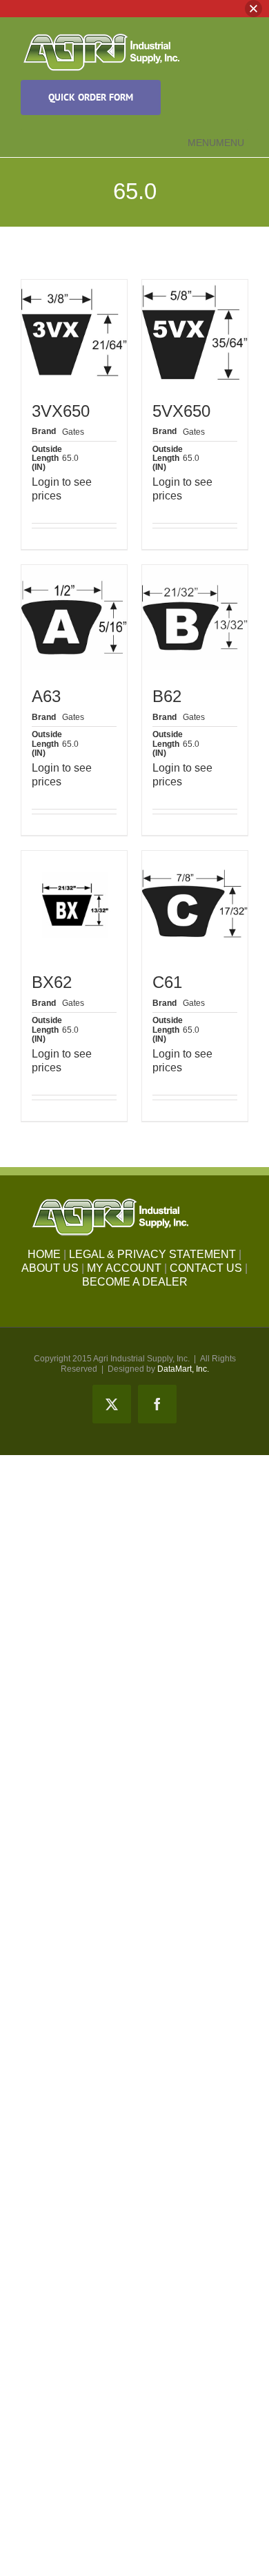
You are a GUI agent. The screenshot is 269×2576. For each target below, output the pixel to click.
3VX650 (61, 411)
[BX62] (74, 904)
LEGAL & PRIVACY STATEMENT (152, 1254)
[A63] (74, 618)
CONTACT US (206, 1268)
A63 (46, 696)
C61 (167, 982)
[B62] (195, 618)
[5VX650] (195, 332)
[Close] (253, 9)
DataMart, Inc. (183, 1369)
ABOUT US (50, 1268)
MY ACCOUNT (124, 1268)
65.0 (70, 458)
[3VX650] (74, 332)
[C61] (195, 904)
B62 (167, 696)
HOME (44, 1254)
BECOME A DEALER (135, 1282)
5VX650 (181, 411)
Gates (73, 432)
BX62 (52, 982)
